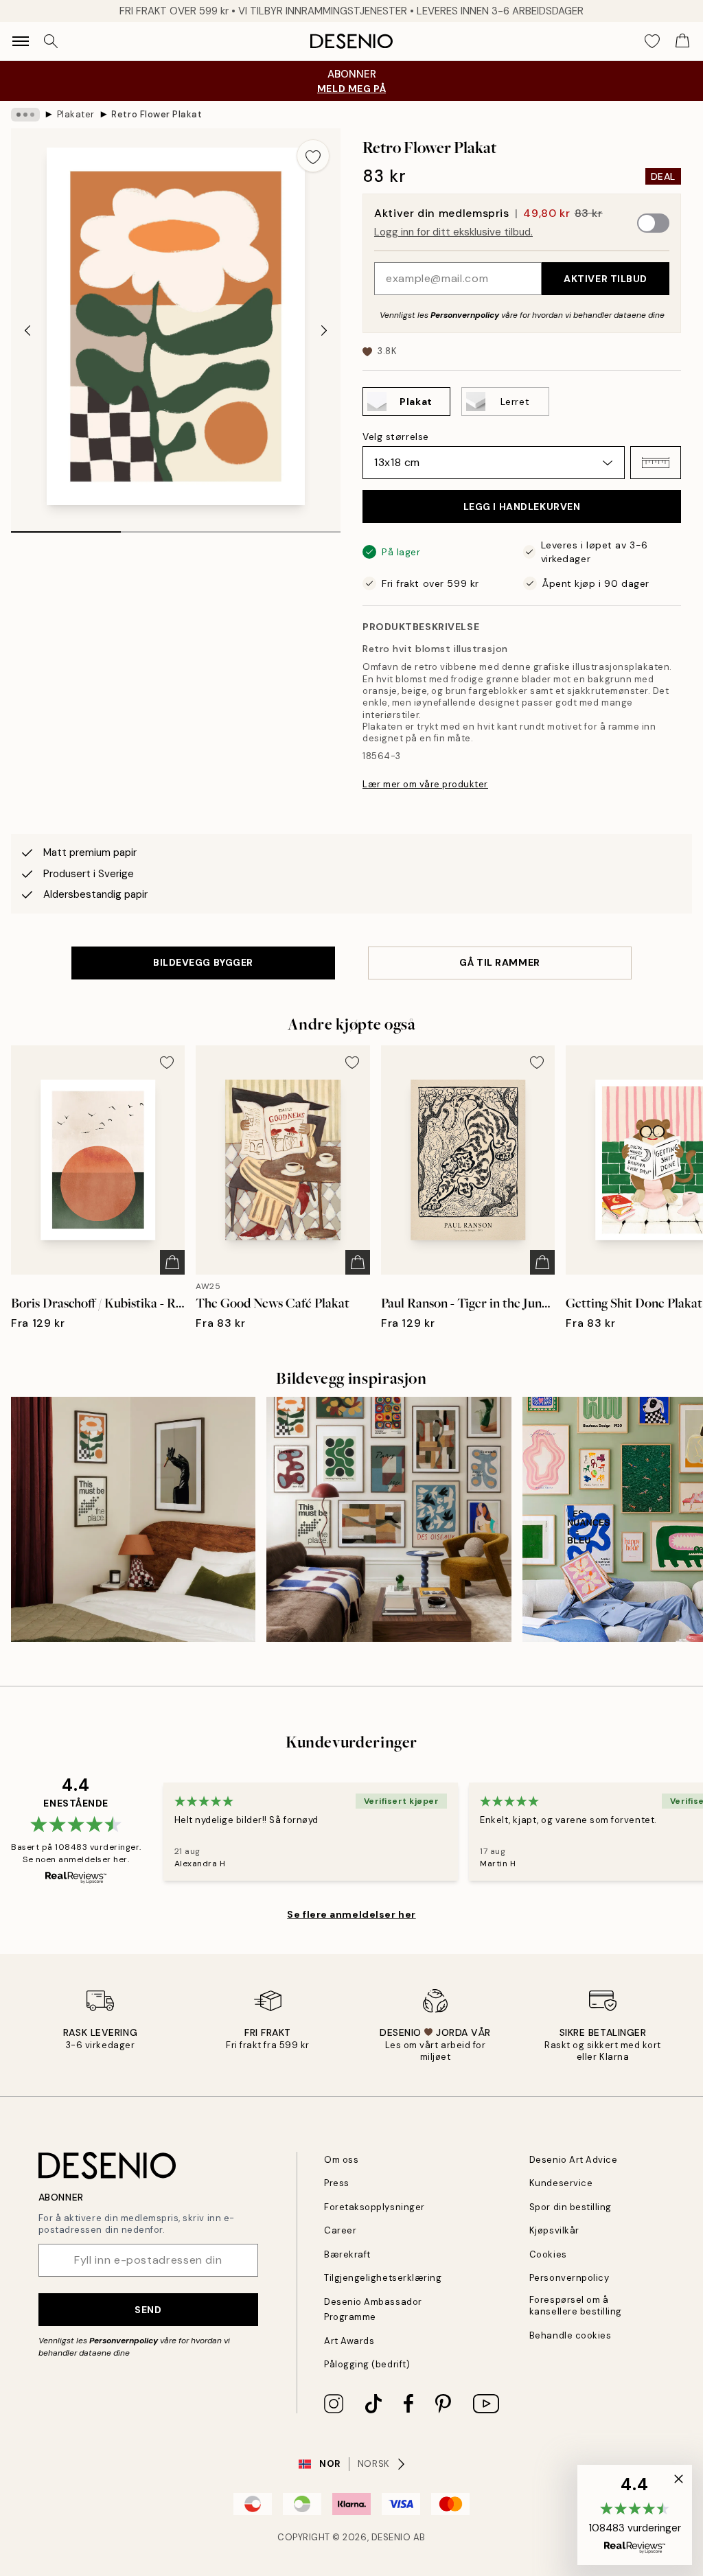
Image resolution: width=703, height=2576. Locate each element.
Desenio (391, 2537)
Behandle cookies (570, 2335)
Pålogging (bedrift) (367, 2364)
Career (340, 2230)
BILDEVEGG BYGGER (203, 962)
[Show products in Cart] (682, 41)
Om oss (341, 2160)
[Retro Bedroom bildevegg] (133, 1519)
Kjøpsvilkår (554, 2230)
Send (148, 2310)
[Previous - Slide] (27, 330)
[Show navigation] (21, 41)
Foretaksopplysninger (374, 2207)
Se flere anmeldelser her (351, 1914)
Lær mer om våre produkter (425, 784)
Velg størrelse (396, 437)
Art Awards (349, 2341)
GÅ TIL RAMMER (499, 962)
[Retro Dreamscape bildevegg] (389, 1519)
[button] (656, 463)
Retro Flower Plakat (157, 114)
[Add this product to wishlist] (313, 156)
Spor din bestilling (571, 2207)
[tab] (66, 527)
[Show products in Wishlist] (652, 41)
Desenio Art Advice (573, 2160)
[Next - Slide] (324, 330)
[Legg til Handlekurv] (172, 1262)
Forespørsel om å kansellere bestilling (576, 2306)
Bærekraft (347, 2254)
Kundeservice (561, 2183)
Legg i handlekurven (522, 507)
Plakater (76, 114)
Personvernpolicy (465, 315)
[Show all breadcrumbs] (25, 115)
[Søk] (51, 41)
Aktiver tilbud (606, 279)
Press (337, 2183)
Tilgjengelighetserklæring (383, 2278)
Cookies (548, 2254)
